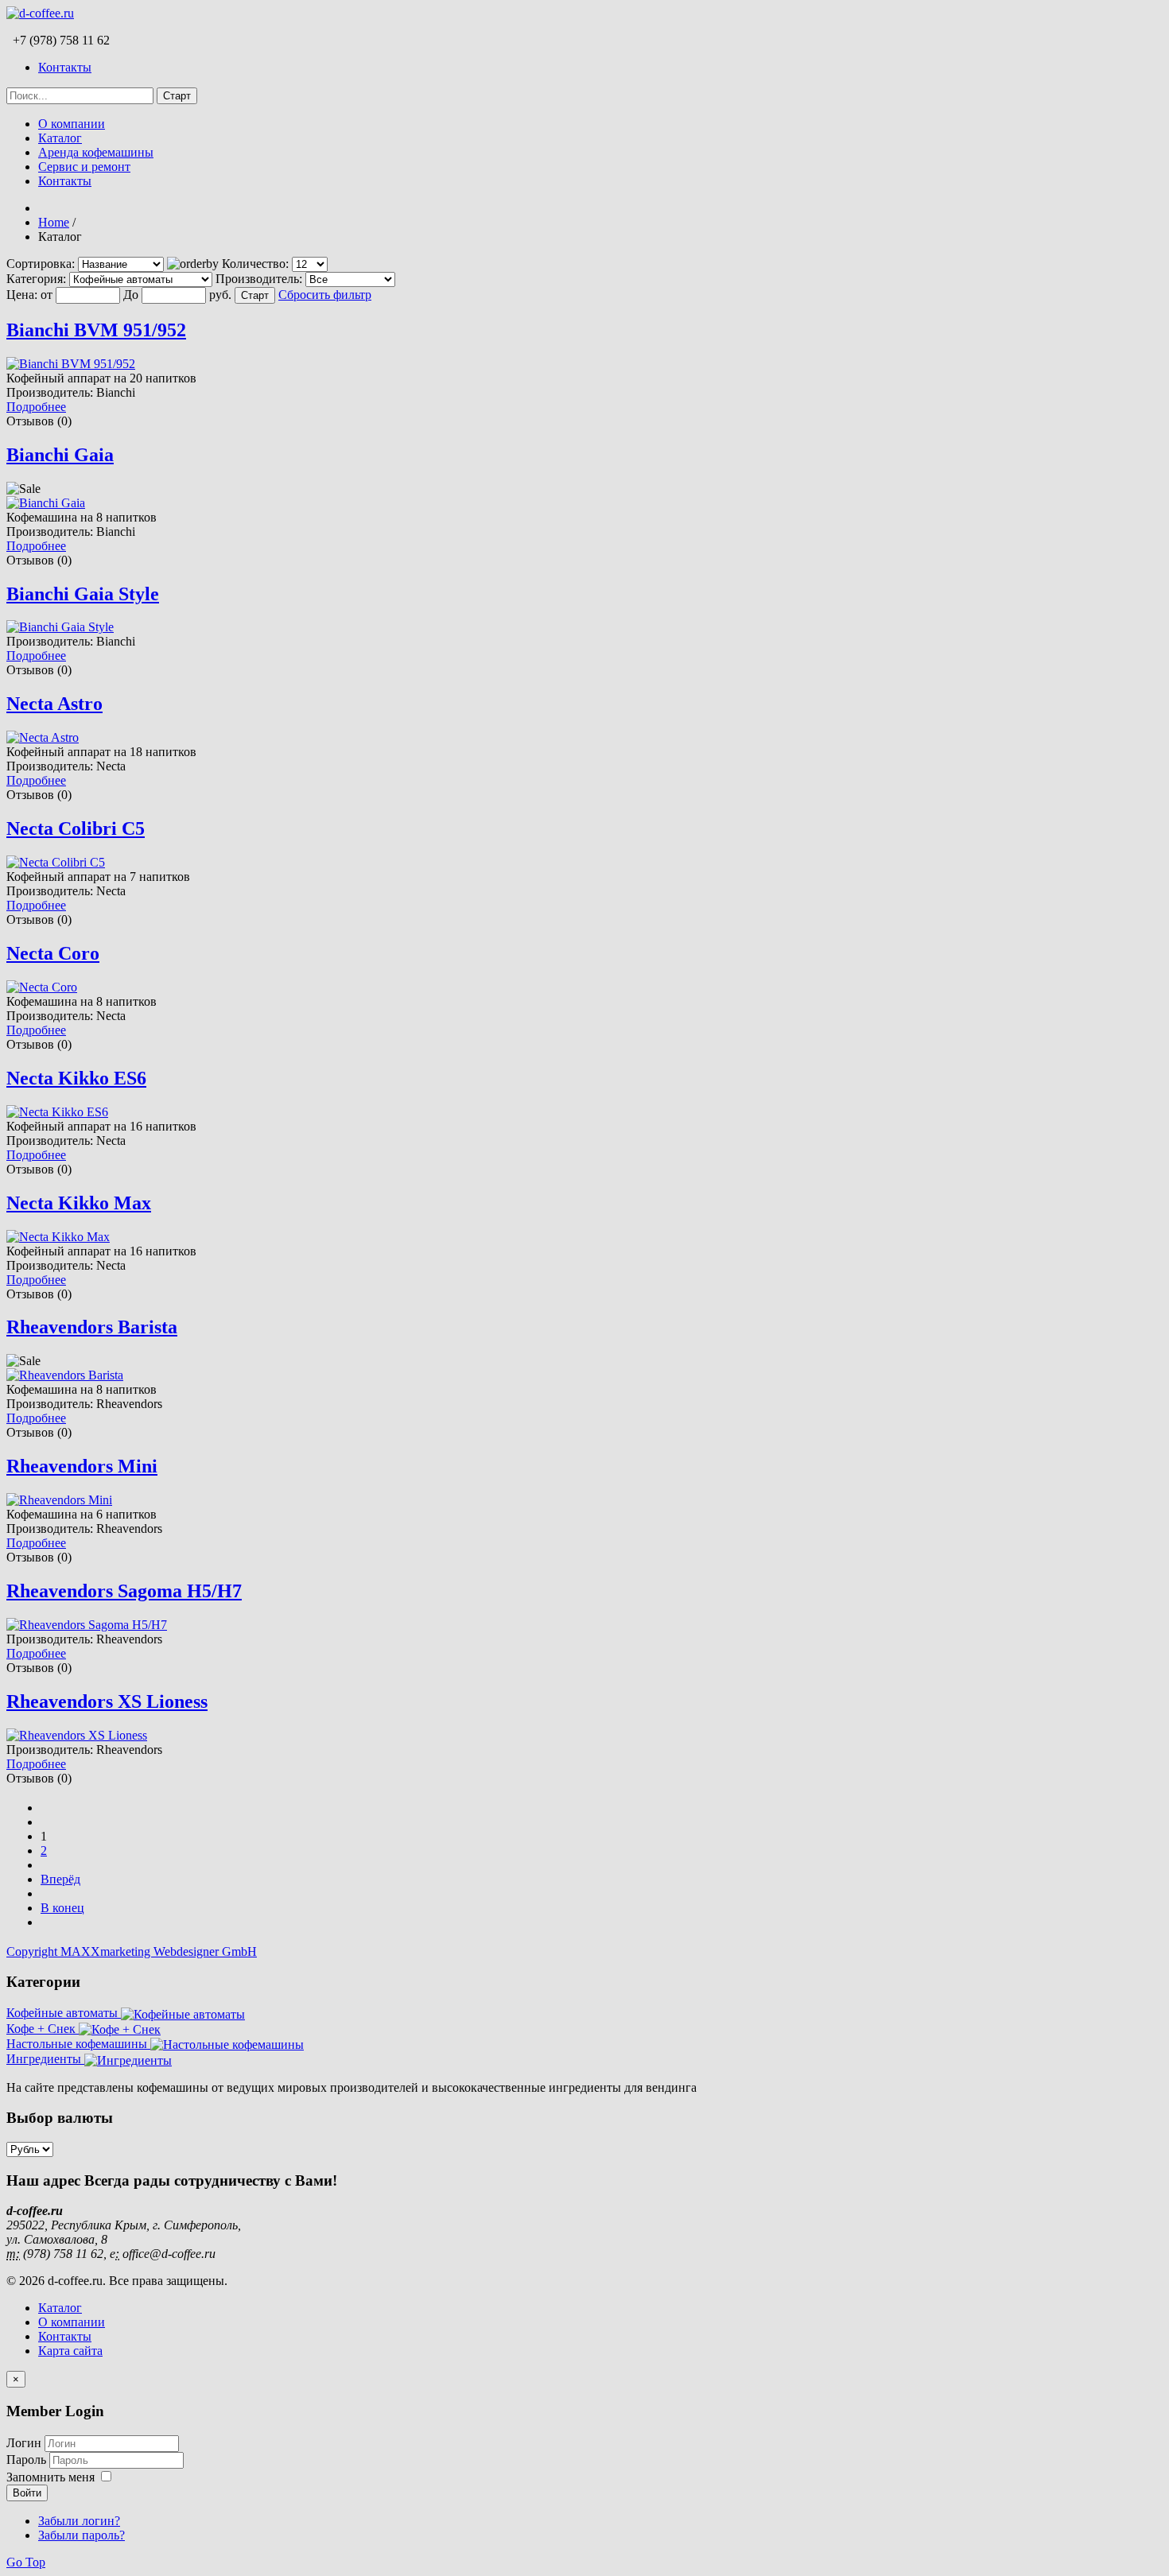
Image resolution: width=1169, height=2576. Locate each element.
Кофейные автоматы (64, 2013)
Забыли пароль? (82, 2535)
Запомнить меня (50, 2477)
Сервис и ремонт (84, 167)
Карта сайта (70, 2351)
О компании (72, 124)
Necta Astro (54, 704)
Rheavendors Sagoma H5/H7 (124, 1591)
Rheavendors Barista (92, 1327)
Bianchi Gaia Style (83, 594)
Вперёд (60, 1879)
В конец (62, 1908)
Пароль (28, 2460)
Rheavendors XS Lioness (107, 1701)
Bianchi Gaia (60, 455)
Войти (27, 2493)
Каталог (60, 138)
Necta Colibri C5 (76, 828)
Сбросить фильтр (325, 295)
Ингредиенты (45, 2059)
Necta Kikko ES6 (76, 1078)
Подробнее (36, 407)
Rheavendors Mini (82, 1466)
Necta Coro (53, 953)
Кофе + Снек (43, 2029)
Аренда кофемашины (96, 152)
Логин (24, 2443)
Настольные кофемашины (78, 2044)
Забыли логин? (79, 2521)
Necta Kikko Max (79, 1203)
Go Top (26, 2562)
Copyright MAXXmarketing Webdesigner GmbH (132, 1951)
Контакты (65, 67)
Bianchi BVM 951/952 (96, 330)
